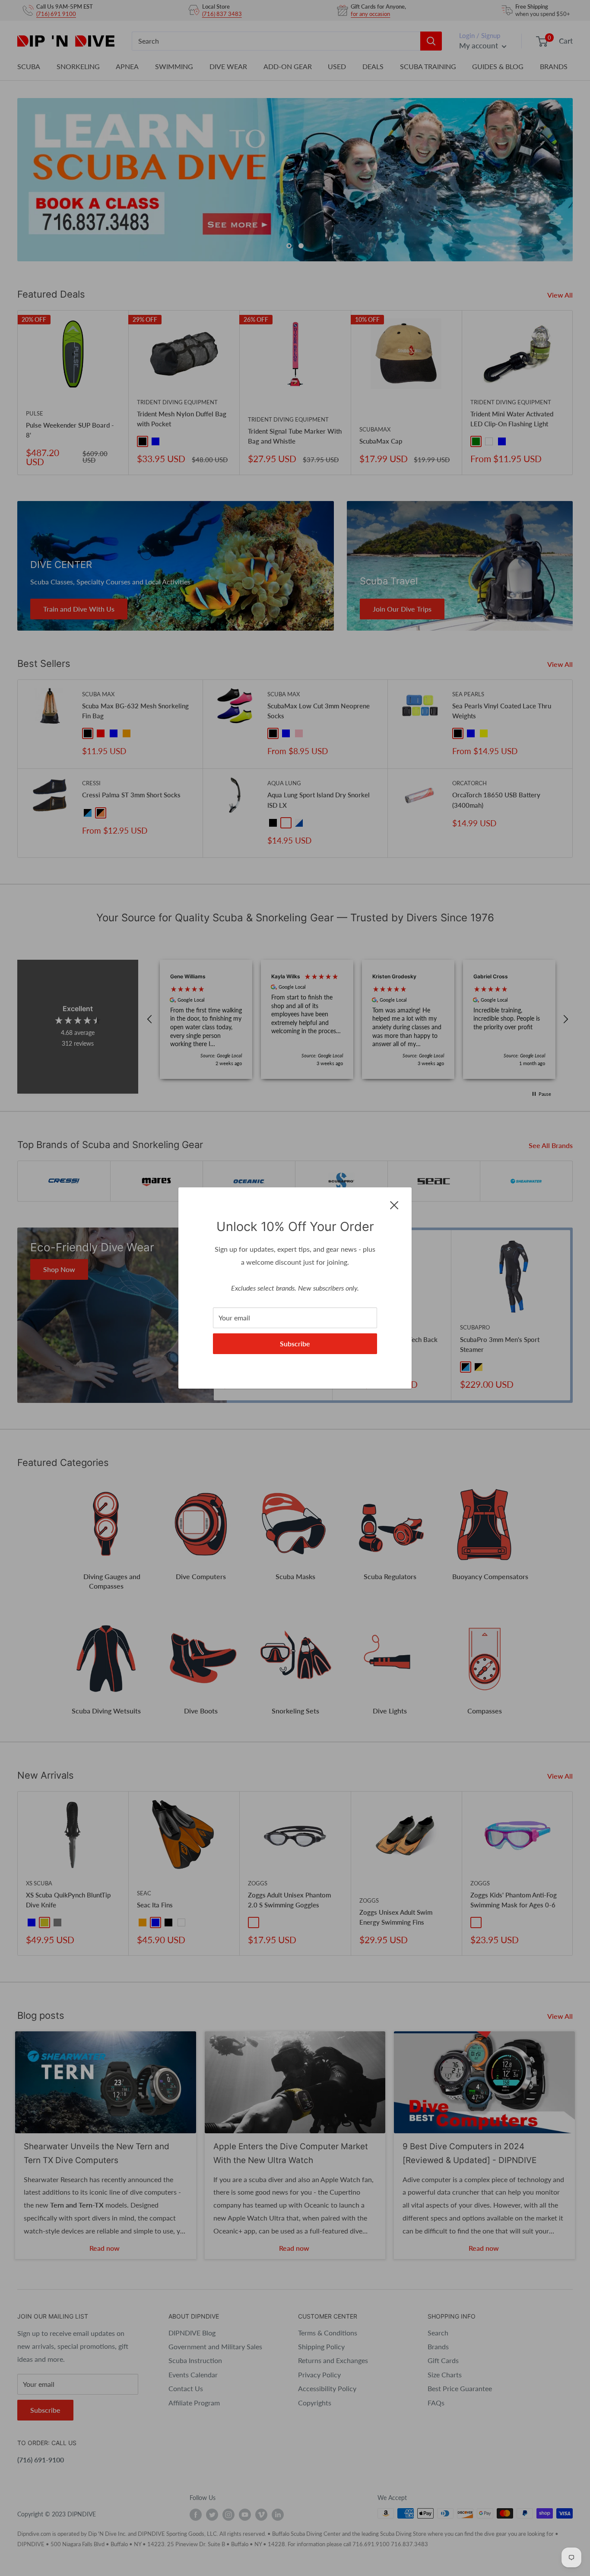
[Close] (394, 1204)
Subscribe (295, 1344)
